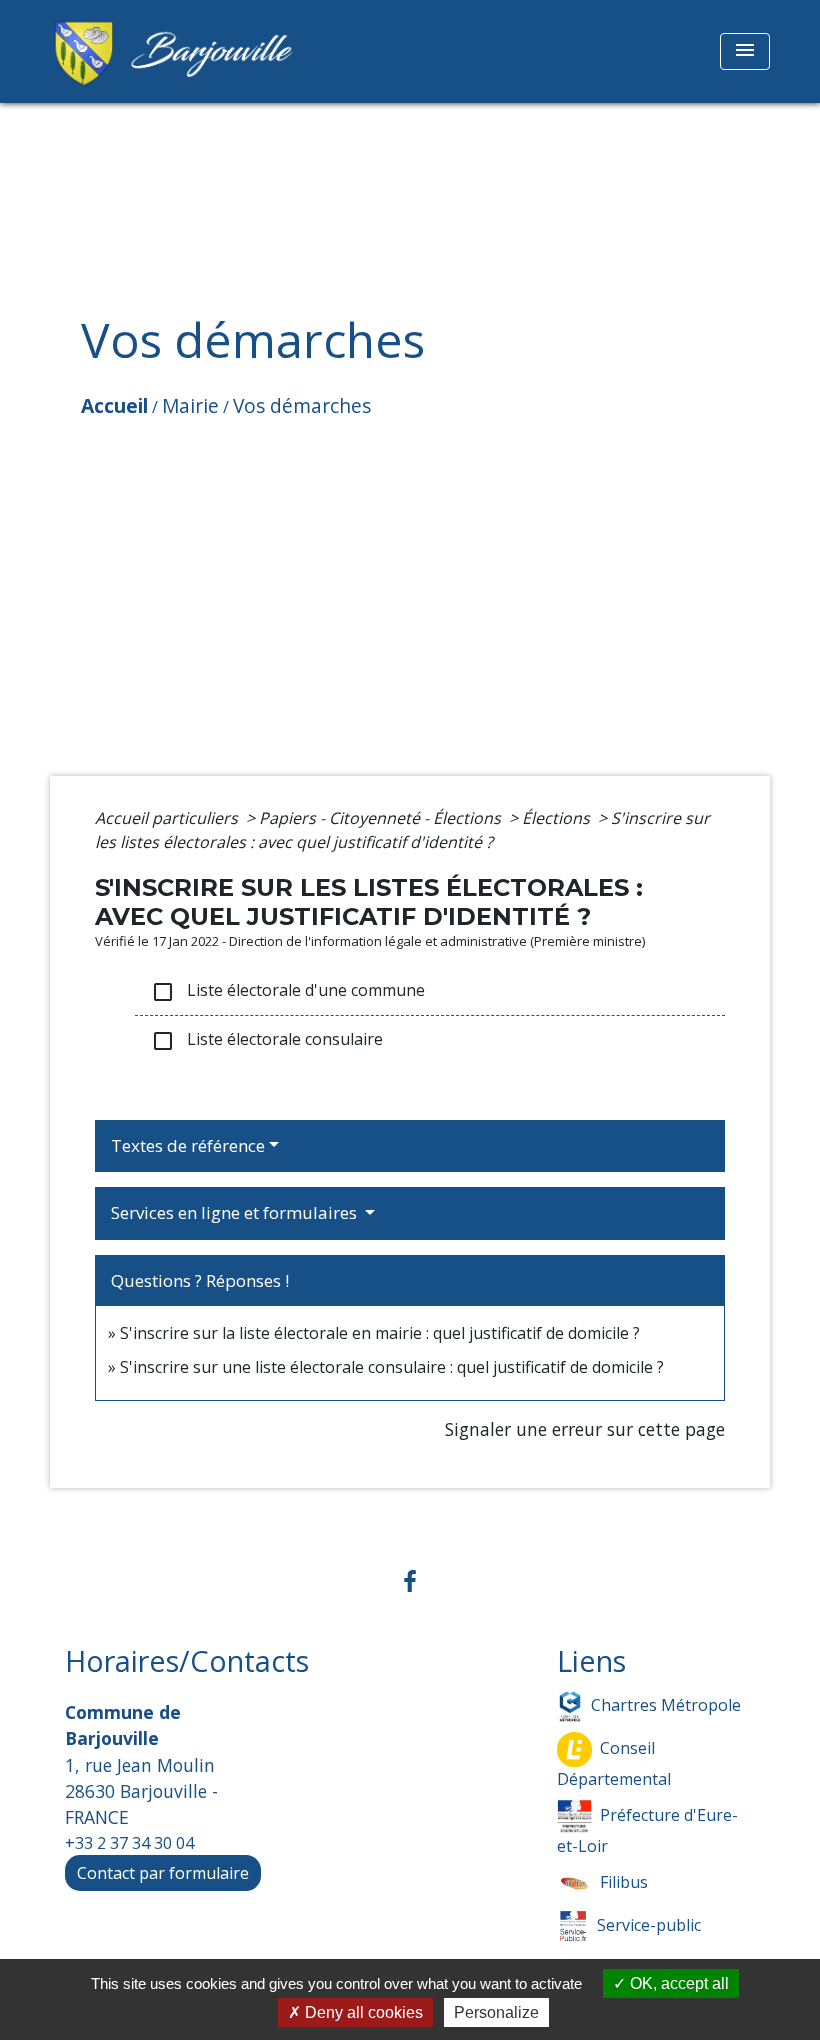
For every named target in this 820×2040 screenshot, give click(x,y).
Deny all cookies (362, 2012)
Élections (558, 818)
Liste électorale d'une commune (288, 991)
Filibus (624, 1882)
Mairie (190, 405)
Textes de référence (188, 1145)
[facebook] (410, 1580)
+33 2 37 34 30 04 (129, 1843)
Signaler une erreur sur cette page (585, 1429)
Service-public (649, 1925)
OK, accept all (677, 1983)
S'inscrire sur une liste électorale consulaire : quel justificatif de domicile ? (392, 1367)
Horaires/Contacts (187, 1661)
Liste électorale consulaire (267, 1040)
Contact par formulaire (163, 1873)
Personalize (496, 2012)
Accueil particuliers (168, 818)
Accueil (114, 405)
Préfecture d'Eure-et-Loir (647, 1830)
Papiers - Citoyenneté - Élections (382, 818)
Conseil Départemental (614, 1763)
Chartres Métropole (666, 1705)
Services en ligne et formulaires (236, 1212)
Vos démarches (302, 405)
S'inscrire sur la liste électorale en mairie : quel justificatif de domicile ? (380, 1333)
